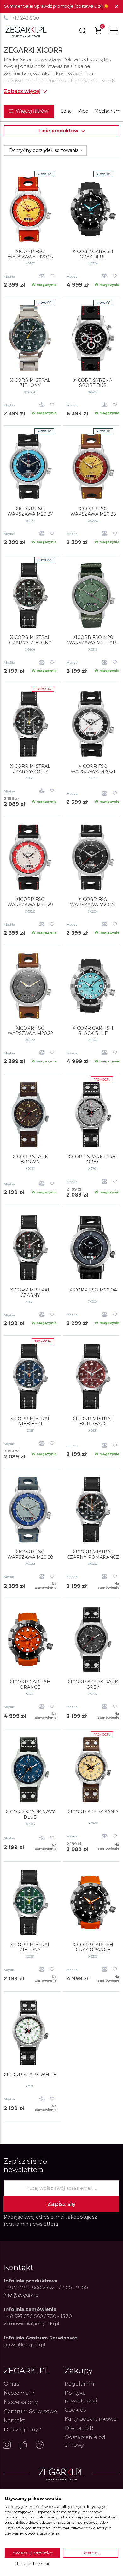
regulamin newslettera (31, 2224)
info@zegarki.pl (22, 2295)
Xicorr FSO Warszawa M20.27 (30, 511)
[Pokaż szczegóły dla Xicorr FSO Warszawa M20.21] (93, 724)
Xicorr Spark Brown (30, 1160)
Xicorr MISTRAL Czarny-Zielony (30, 640)
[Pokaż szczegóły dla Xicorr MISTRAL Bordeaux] (93, 1377)
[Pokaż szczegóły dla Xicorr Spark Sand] (93, 1770)
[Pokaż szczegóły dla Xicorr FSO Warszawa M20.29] (30, 857)
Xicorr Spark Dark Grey (93, 1685)
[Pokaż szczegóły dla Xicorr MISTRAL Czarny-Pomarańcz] (93, 1510)
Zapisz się (61, 2204)
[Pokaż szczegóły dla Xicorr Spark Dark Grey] (93, 1640)
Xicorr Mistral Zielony (30, 383)
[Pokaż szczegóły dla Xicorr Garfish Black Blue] (93, 986)
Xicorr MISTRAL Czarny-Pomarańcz (93, 1555)
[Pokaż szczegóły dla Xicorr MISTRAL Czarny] (30, 1248)
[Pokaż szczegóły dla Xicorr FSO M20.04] (93, 1248)
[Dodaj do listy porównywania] (42, 277)
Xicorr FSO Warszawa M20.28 (30, 1555)
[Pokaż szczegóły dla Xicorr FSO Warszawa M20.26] (93, 467)
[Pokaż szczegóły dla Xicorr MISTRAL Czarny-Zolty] (30, 724)
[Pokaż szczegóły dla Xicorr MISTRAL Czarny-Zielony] (30, 595)
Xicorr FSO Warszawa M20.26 (93, 511)
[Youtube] (40, 2445)
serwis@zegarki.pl (24, 2345)
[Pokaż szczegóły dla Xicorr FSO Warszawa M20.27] (30, 467)
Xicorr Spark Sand (93, 1812)
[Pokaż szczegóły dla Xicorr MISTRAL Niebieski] (30, 1377)
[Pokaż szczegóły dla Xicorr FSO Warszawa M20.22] (30, 986)
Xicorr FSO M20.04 (93, 1290)
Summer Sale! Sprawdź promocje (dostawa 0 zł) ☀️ (56, 6)
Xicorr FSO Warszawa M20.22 (30, 1031)
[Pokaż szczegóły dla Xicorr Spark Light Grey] (93, 1115)
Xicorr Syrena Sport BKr (93, 383)
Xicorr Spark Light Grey (93, 1160)
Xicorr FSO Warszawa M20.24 (93, 902)
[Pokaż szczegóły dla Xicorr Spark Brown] (30, 1115)
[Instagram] (7, 2445)
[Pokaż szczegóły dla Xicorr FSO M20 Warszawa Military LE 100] (93, 595)
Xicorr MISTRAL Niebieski (30, 1421)
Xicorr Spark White (30, 2075)
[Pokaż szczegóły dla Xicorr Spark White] (30, 2033)
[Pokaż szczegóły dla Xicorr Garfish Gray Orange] (93, 1903)
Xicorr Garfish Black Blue (93, 1031)
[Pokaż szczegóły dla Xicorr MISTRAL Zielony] (30, 1903)
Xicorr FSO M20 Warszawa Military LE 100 (93, 640)
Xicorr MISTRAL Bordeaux (93, 1421)
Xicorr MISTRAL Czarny (30, 1293)
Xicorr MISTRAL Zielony (30, 1947)
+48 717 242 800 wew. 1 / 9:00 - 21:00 (46, 2288)
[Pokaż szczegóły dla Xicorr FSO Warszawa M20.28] (30, 1510)
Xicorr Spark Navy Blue (30, 1815)
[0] (98, 31)
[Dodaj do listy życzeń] (52, 277)
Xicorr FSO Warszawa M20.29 (30, 902)
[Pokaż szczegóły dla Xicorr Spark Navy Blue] (30, 1770)
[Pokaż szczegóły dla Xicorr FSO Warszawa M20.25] (30, 209)
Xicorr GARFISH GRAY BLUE (93, 254)
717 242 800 (25, 18)
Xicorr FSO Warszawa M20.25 (30, 254)
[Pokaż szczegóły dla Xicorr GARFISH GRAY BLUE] (93, 209)
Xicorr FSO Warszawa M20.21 (93, 769)
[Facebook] (23, 2445)
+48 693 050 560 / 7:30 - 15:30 (38, 2316)
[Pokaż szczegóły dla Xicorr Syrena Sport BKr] (93, 338)
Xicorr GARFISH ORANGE (30, 1685)
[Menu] (114, 30)
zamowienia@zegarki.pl (31, 2323)
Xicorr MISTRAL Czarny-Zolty (30, 769)
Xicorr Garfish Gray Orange (93, 1947)
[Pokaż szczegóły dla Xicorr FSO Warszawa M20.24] (93, 857)
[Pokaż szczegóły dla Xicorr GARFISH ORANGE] (30, 1640)
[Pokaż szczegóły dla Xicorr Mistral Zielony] (30, 338)
